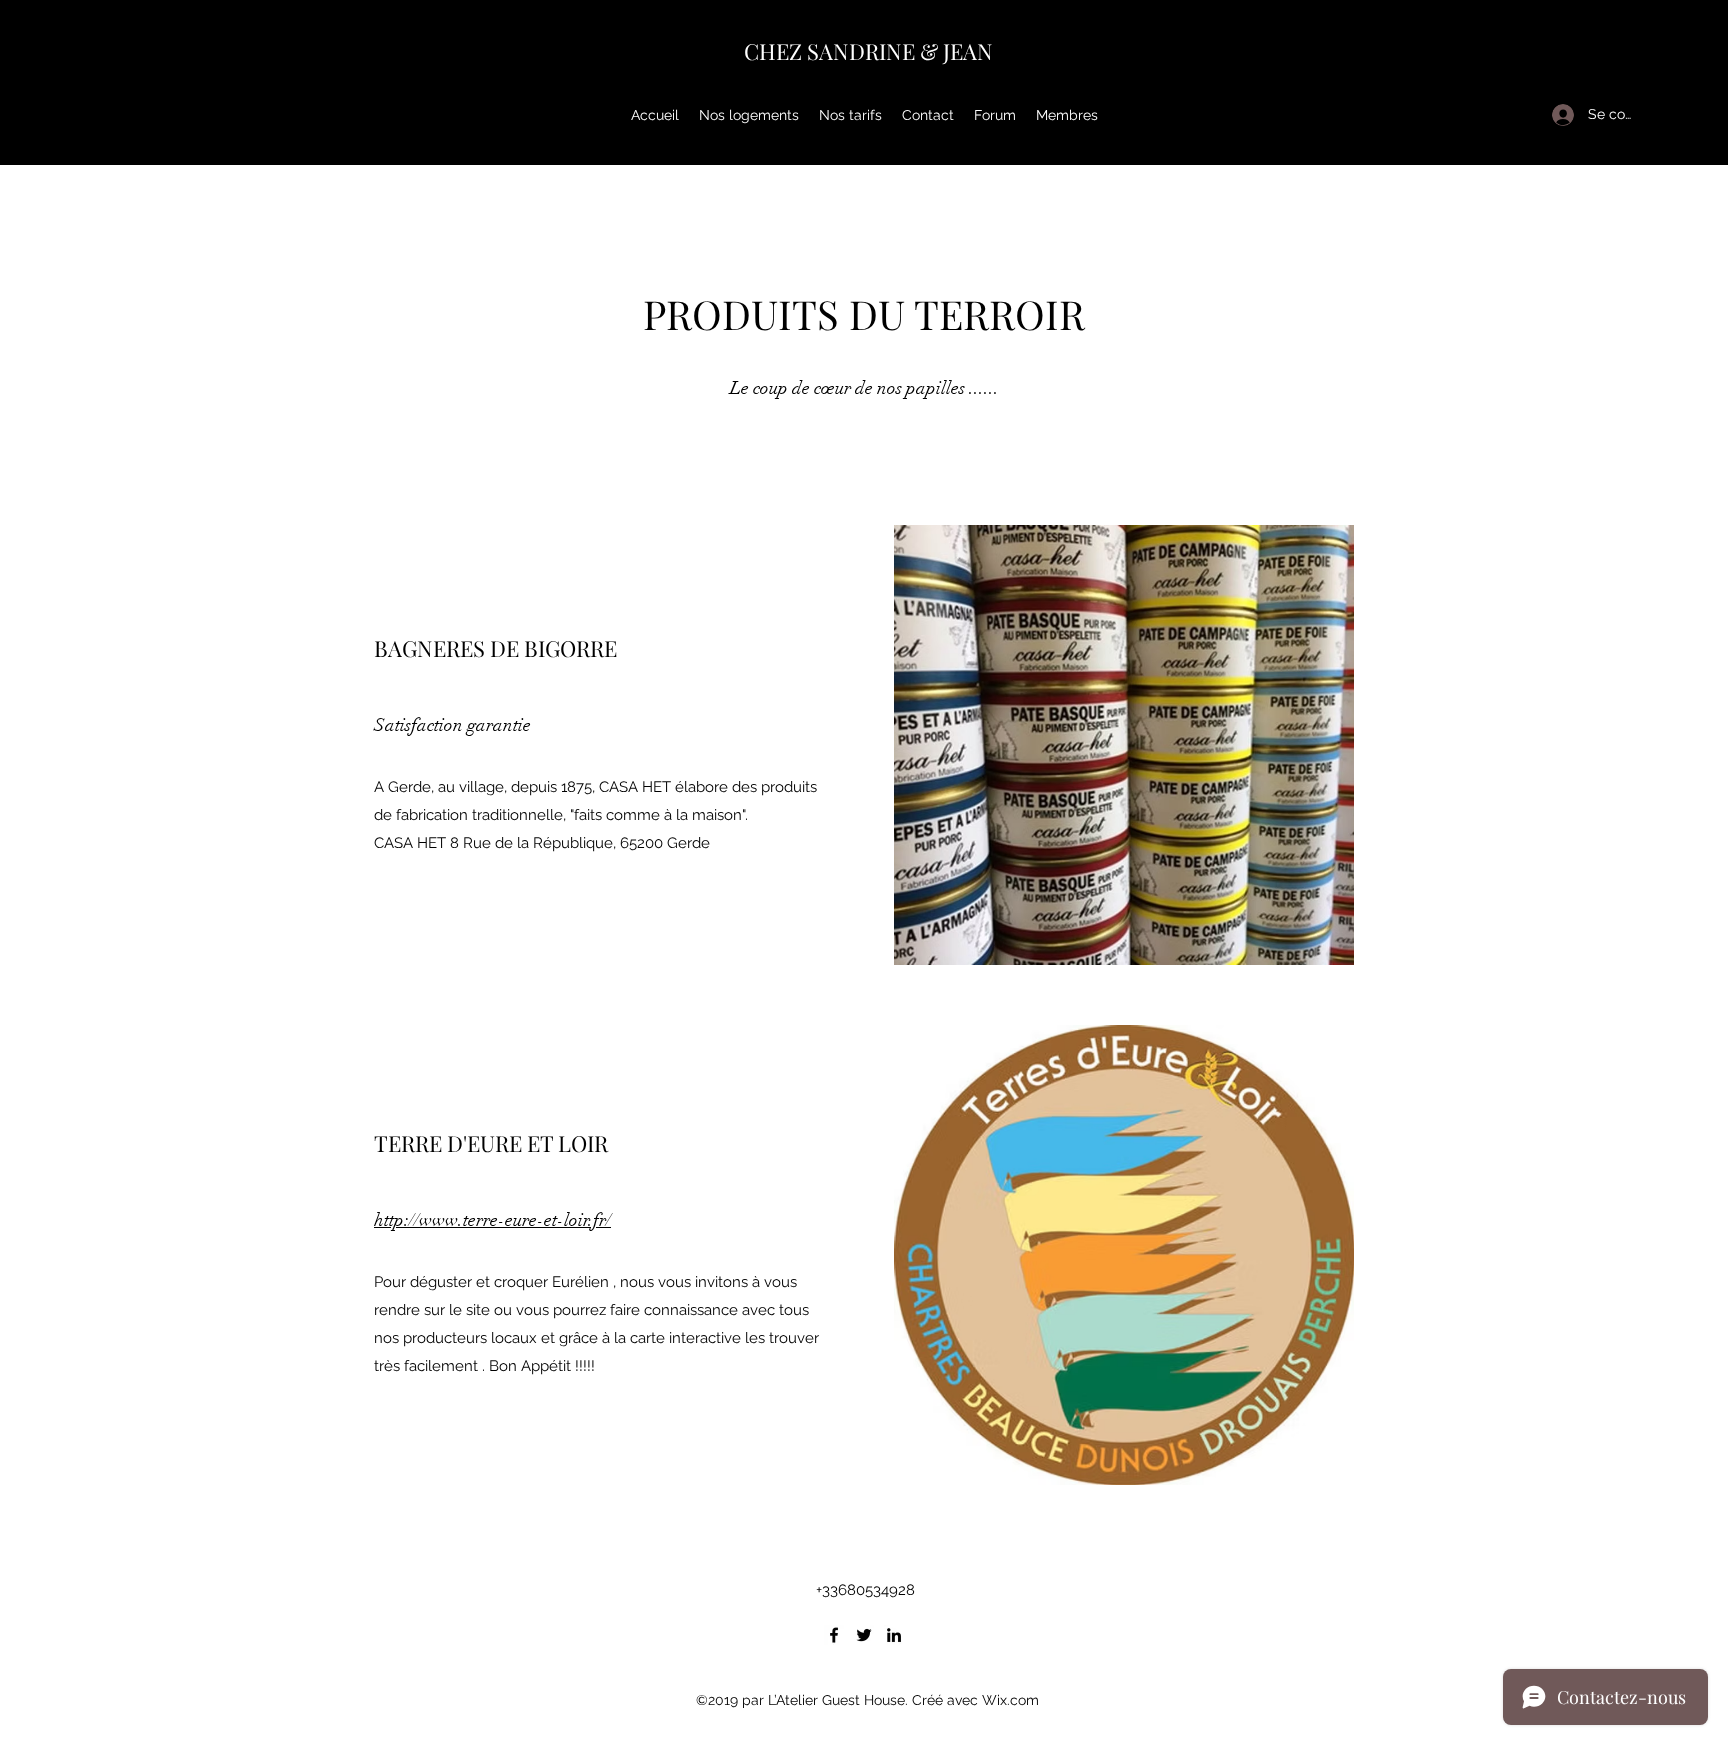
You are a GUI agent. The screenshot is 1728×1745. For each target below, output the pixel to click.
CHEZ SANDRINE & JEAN (868, 51)
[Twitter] (864, 1635)
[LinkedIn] (894, 1635)
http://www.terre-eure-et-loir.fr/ (492, 1220)
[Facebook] (834, 1635)
